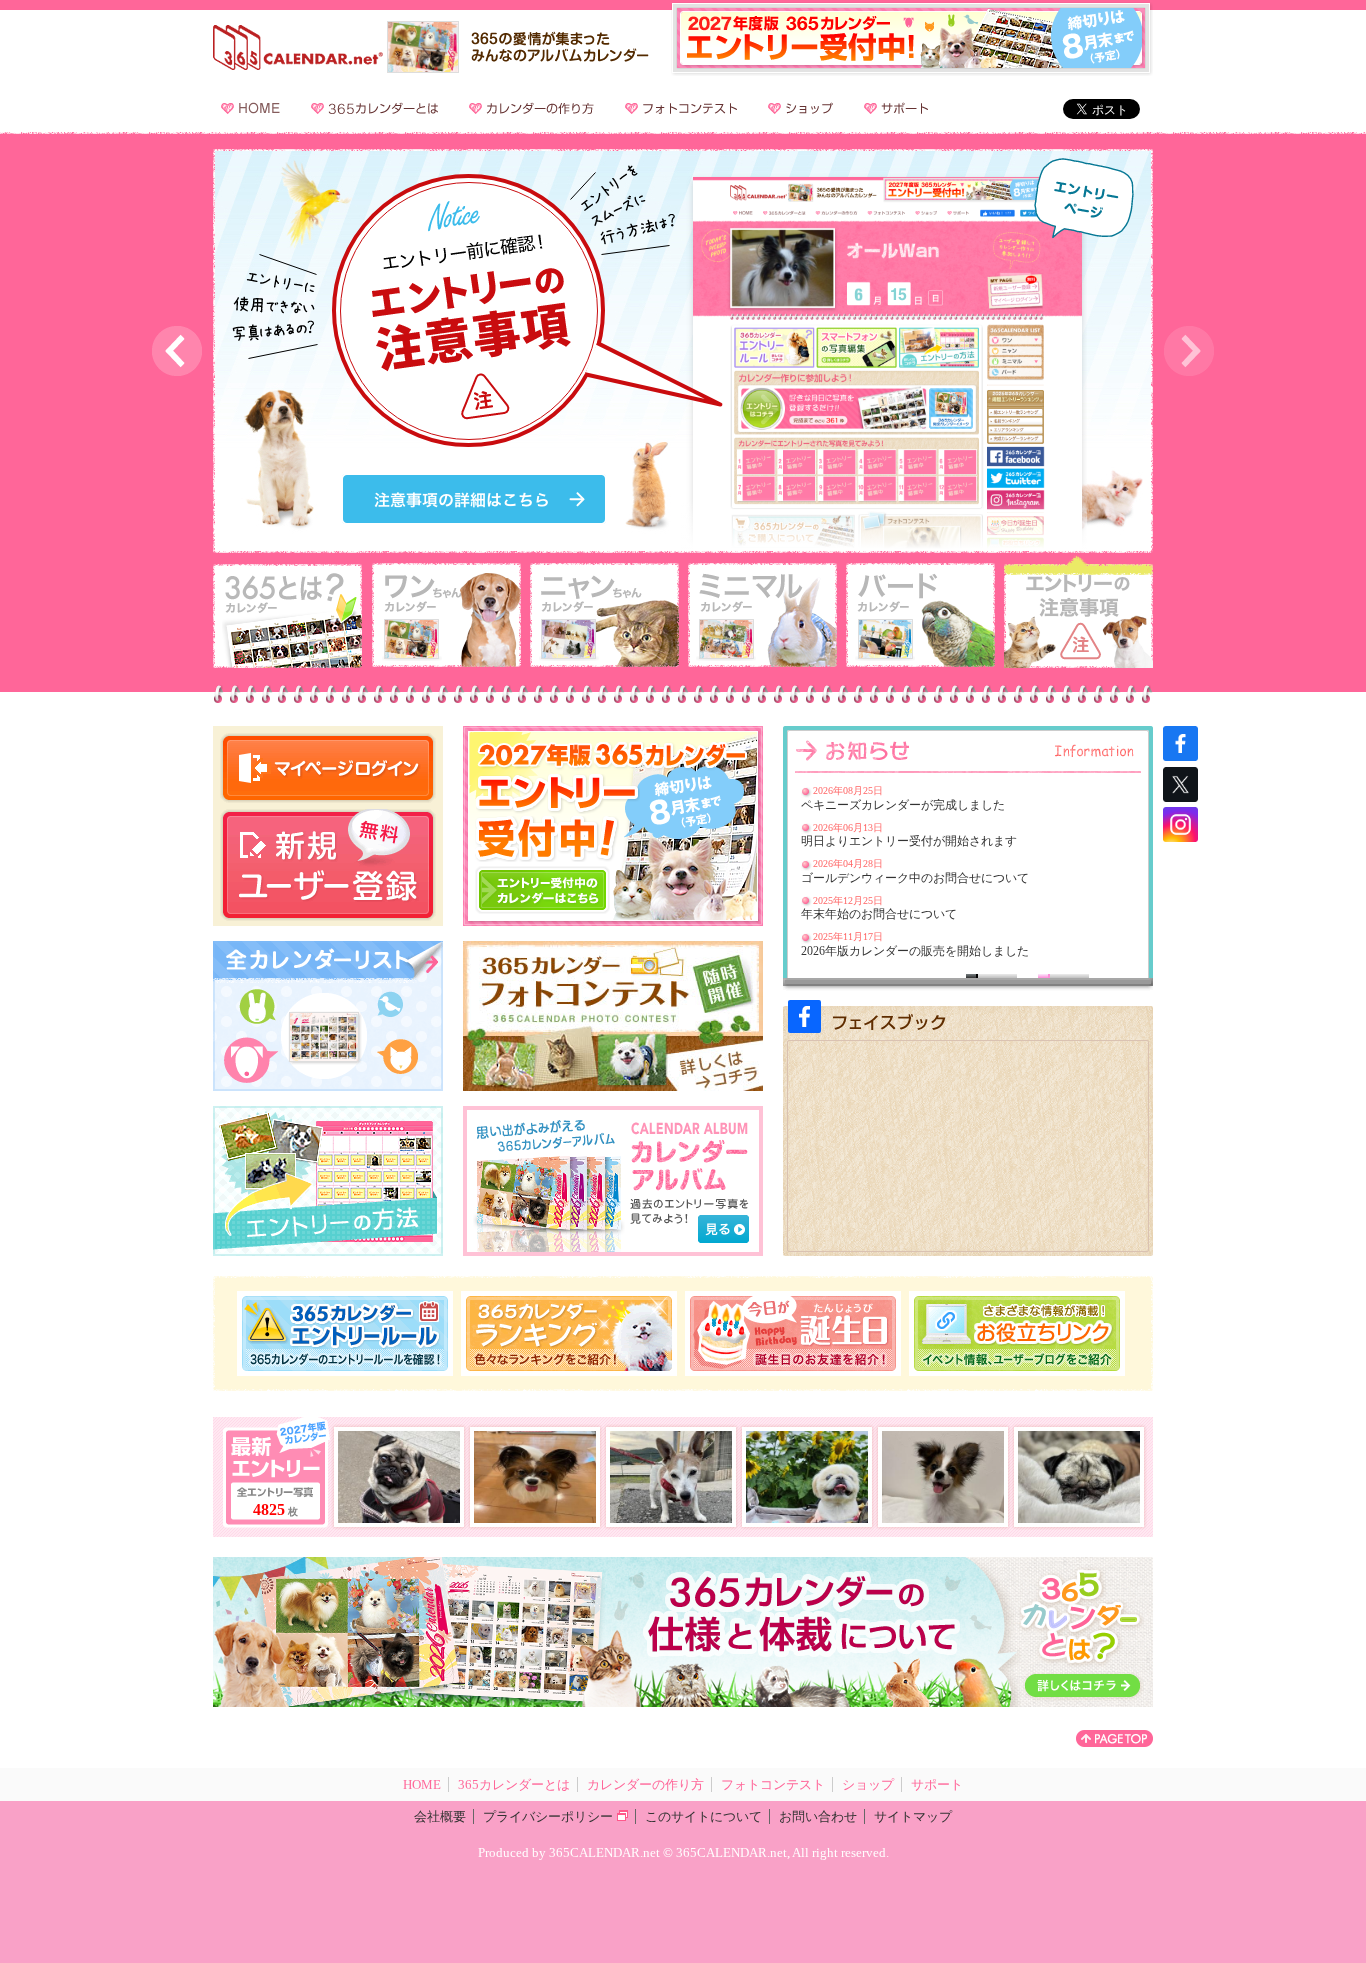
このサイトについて (703, 1816)
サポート (900, 107)
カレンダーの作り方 (536, 107)
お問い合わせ (818, 1816)
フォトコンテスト (685, 107)
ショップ (805, 107)
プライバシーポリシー (548, 1816)
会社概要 (440, 1816)
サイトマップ (913, 1816)
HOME (255, 107)
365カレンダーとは (379, 107)
